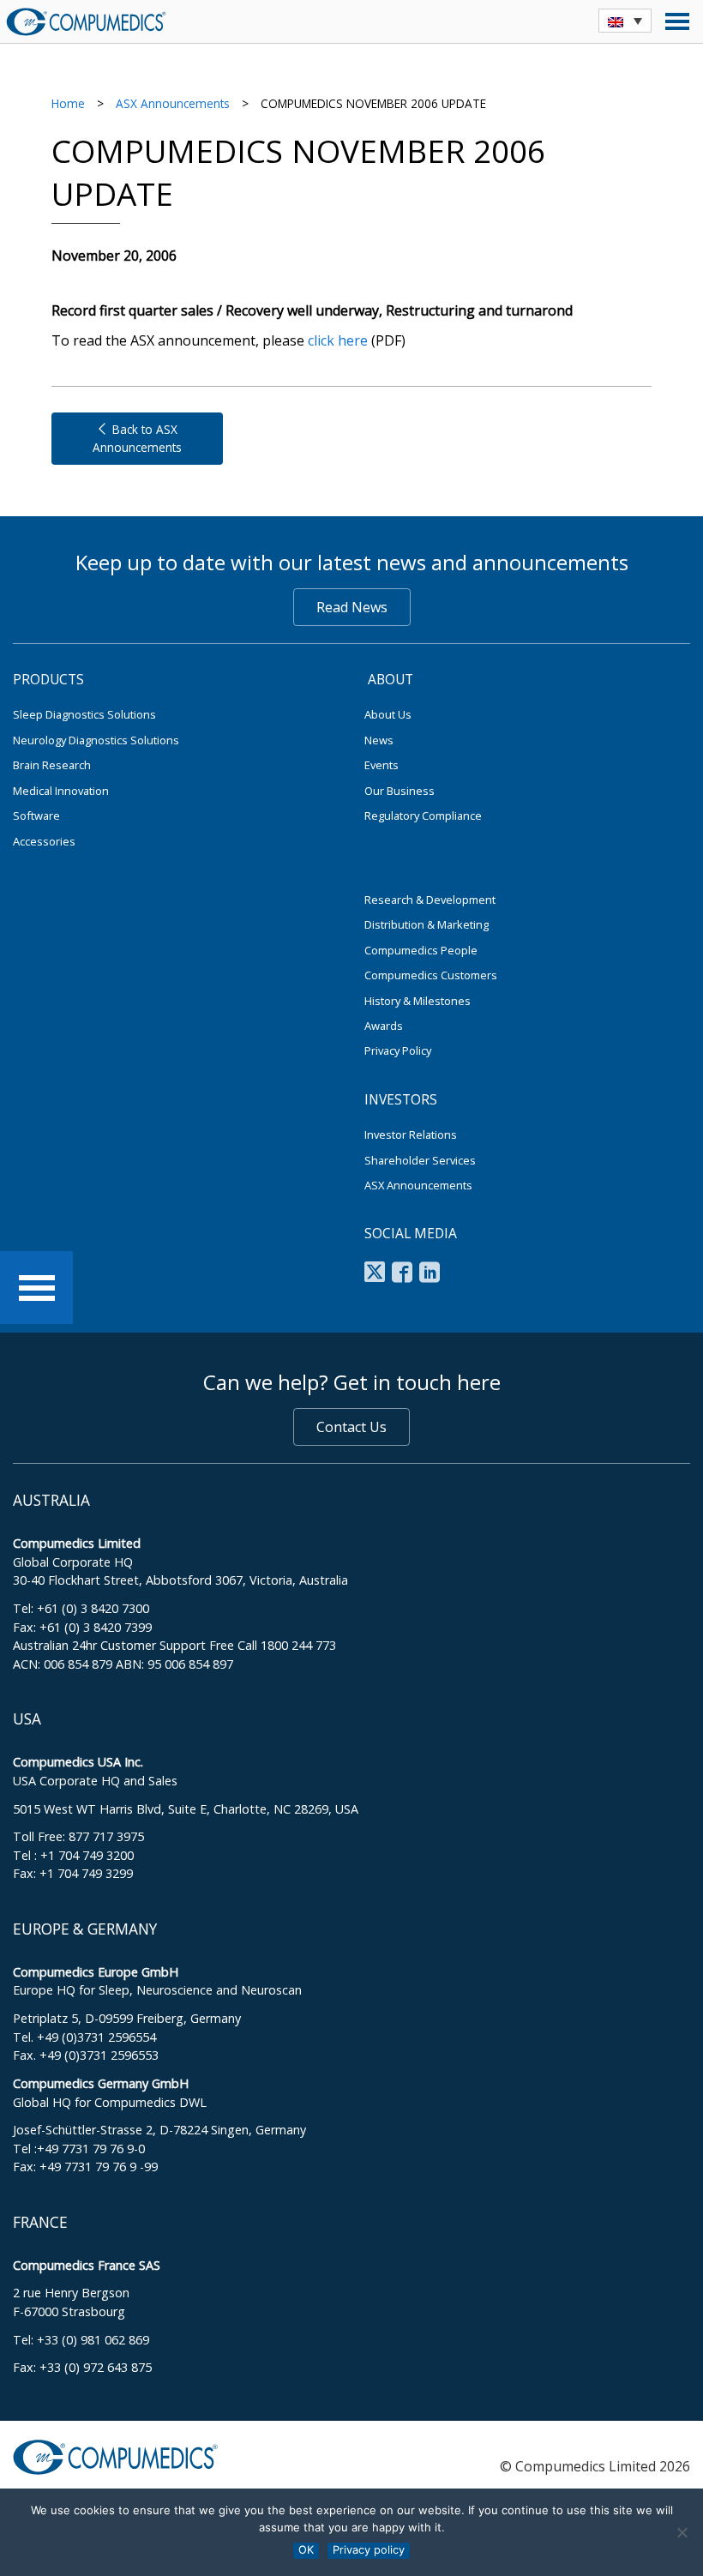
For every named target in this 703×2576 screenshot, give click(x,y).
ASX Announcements (173, 103)
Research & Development (430, 900)
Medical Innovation (61, 791)
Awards (384, 1026)
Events (382, 765)
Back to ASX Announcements (137, 438)
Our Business (400, 791)
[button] (625, 21)
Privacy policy (369, 2550)
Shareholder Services (420, 1160)
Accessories (44, 841)
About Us (388, 714)
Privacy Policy (398, 1050)
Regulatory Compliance (423, 816)
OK (306, 2550)
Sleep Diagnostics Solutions (84, 714)
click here (338, 340)
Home (68, 103)
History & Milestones (418, 1001)
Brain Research (52, 765)
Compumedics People (421, 950)
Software (36, 816)
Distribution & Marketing (427, 924)
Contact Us (351, 1427)
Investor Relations (411, 1135)
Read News (352, 607)
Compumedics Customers (431, 975)
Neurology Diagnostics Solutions (96, 740)
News (379, 740)
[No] (682, 2532)
